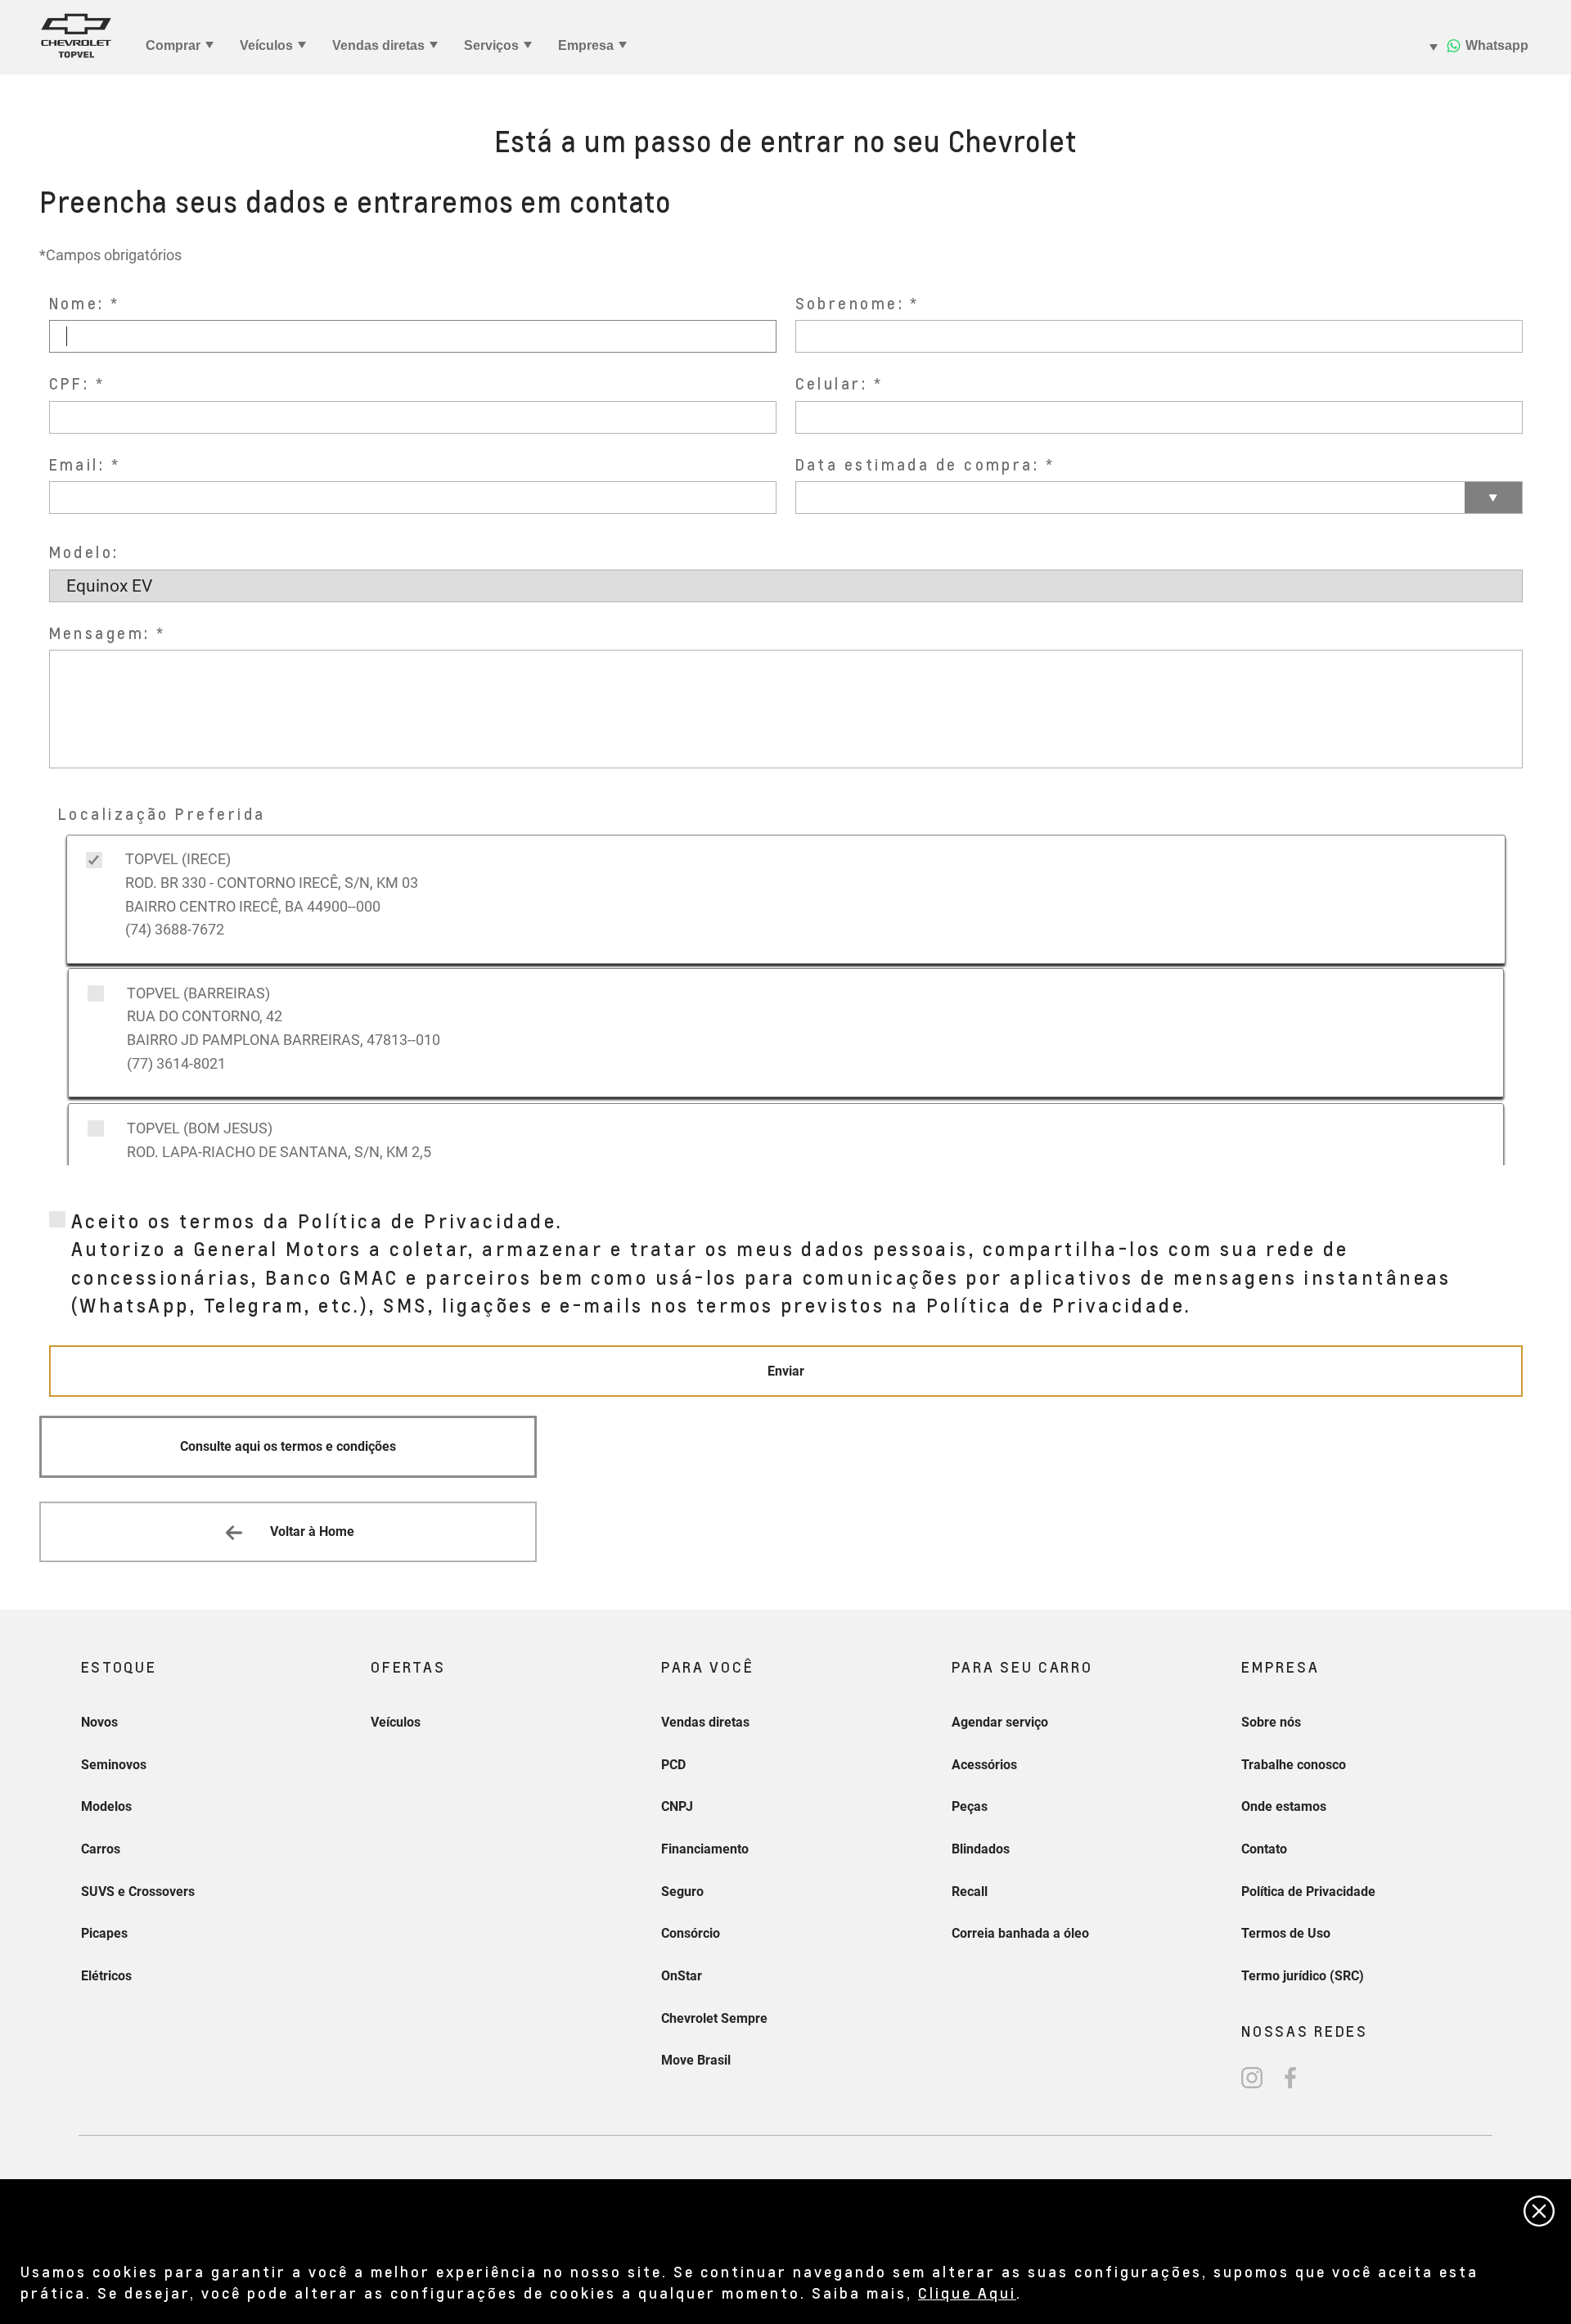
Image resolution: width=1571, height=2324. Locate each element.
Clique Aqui (967, 2292)
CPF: (70, 383)
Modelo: (84, 552)
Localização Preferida (162, 814)
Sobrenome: (850, 303)
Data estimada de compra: (918, 464)
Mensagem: (100, 633)
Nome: (77, 303)
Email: (77, 464)
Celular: (832, 383)
